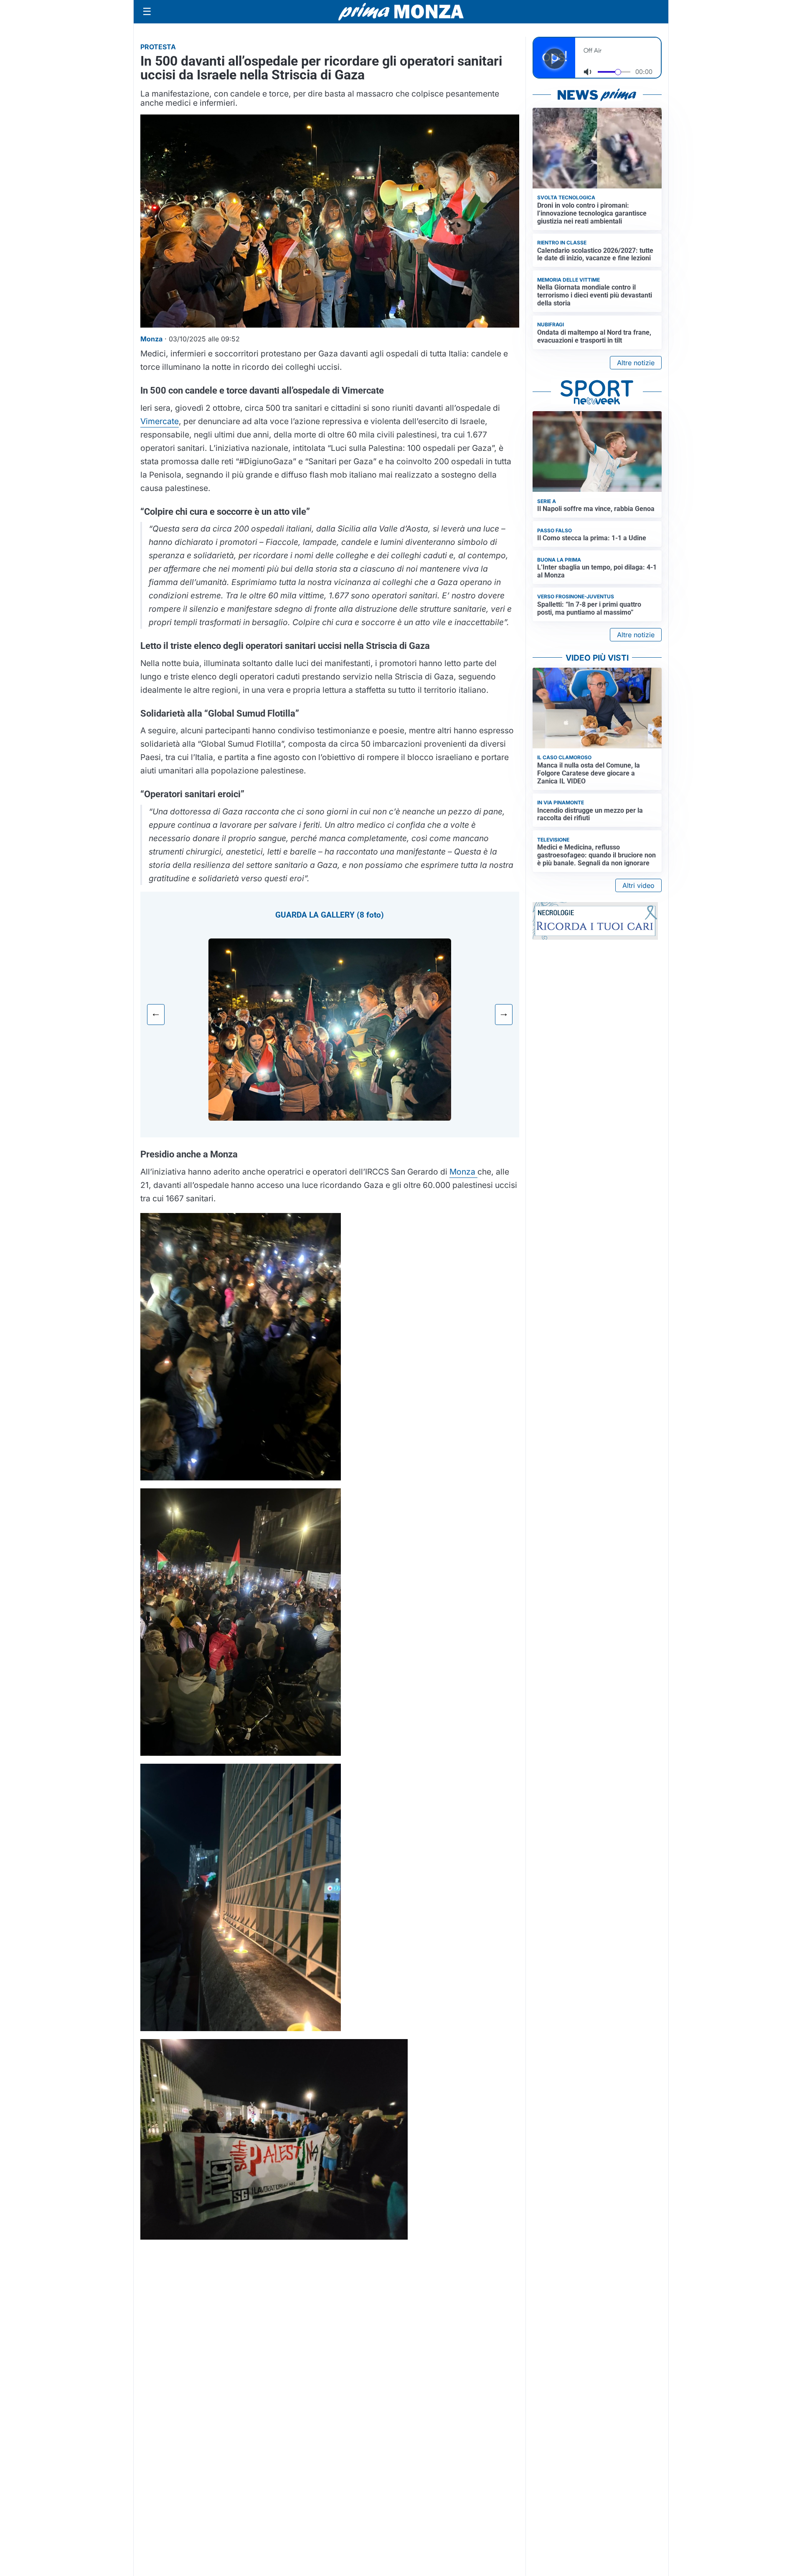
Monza (463, 1172)
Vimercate (160, 421)
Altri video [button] (638, 885)
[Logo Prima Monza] (401, 12)
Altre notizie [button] (636, 363)
